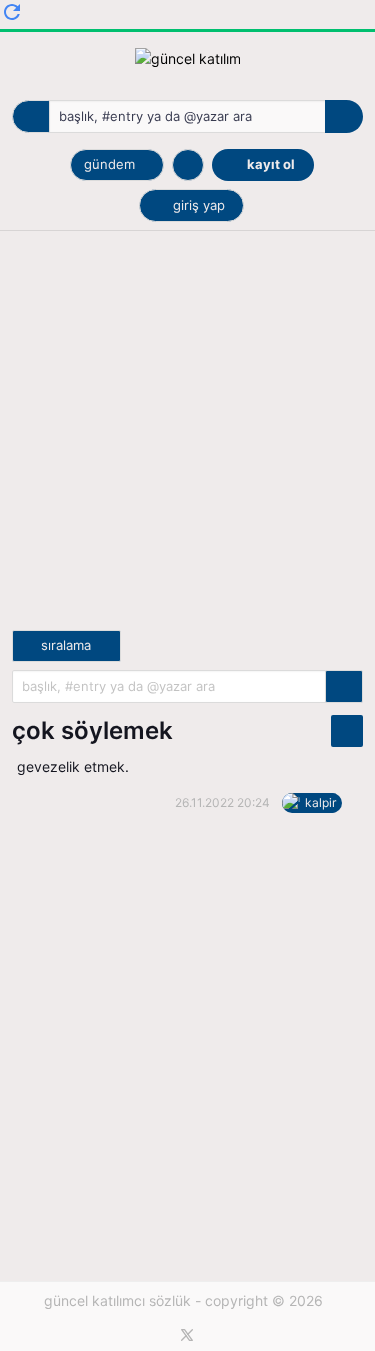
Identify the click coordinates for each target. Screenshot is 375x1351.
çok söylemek (92, 730)
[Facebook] (157, 1335)
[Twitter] (187, 1335)
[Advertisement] (187, 442)
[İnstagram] (217, 1335)
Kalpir (320, 802)
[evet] (344, 686)
